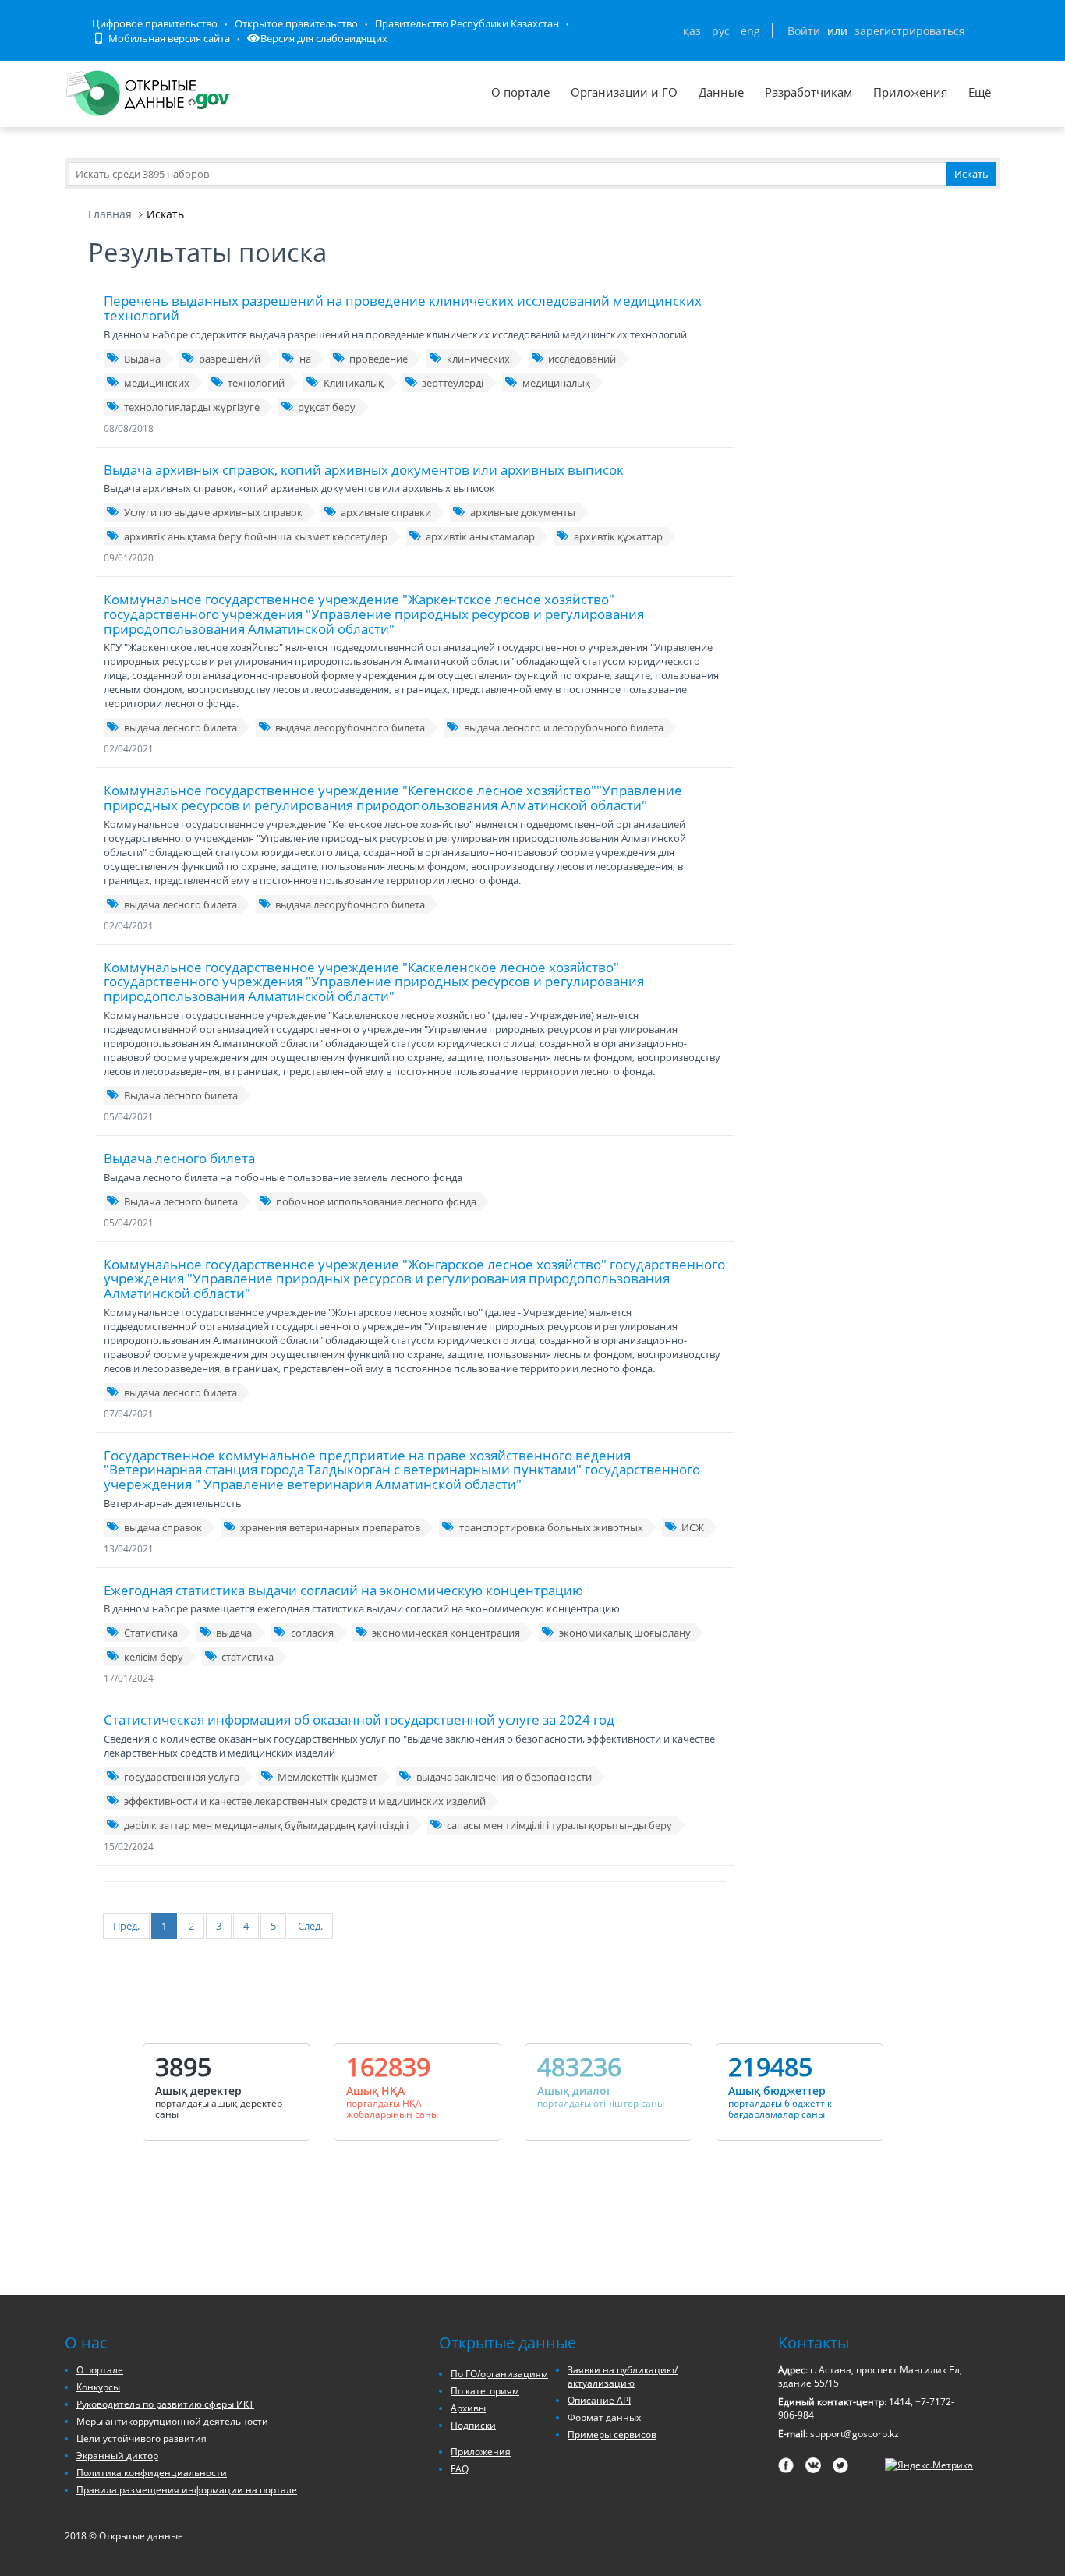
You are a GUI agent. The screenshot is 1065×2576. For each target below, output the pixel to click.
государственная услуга (182, 1777)
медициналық (556, 383)
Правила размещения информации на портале (187, 2490)
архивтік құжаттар (618, 536)
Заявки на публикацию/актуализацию (623, 2376)
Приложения (910, 92)
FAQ (460, 2469)
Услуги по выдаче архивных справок (213, 512)
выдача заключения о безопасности (504, 1777)
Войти (804, 31)
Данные (721, 92)
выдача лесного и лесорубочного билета (564, 727)
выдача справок (163, 1527)
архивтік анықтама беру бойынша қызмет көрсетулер (256, 536)
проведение (379, 359)
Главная (110, 214)
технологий (256, 383)
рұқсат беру (327, 407)
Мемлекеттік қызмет (327, 1777)
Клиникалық (354, 383)
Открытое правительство (296, 23)
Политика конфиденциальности (152, 2473)
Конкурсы (98, 2387)
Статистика (151, 1633)
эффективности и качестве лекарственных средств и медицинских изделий (305, 1801)
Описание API (599, 2400)
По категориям (485, 2391)
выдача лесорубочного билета (350, 727)
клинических (478, 359)
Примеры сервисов (612, 2434)
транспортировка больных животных (551, 1527)
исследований (582, 359)
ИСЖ (693, 1527)
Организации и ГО (624, 92)
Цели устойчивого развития (142, 2438)
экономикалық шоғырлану (625, 1633)
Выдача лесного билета (181, 1095)
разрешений (230, 359)
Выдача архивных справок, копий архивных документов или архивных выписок (364, 470)
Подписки (473, 2425)
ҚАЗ (692, 31)
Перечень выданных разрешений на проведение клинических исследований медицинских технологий (403, 308)
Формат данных (604, 2417)
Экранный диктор (117, 2456)
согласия (312, 1633)
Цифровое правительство (155, 23)
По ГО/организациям (499, 2374)
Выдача (142, 359)
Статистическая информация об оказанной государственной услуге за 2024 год (359, 1720)
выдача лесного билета (180, 727)
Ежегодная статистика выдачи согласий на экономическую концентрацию (343, 1590)
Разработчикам (808, 92)
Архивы (468, 2408)
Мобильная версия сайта (168, 38)
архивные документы (523, 512)
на (305, 359)
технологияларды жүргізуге (192, 407)
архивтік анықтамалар (480, 536)
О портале (520, 92)
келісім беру (154, 1657)
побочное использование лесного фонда (376, 1201)
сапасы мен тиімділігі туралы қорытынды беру (559, 1825)
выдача (234, 1633)
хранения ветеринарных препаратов (330, 1527)
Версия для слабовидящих (324, 38)
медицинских (157, 383)
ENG (750, 31)
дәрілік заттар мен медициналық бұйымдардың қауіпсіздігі (266, 1825)
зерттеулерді (453, 383)
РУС (721, 31)
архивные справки (386, 512)
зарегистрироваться (910, 31)
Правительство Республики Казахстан (467, 23)
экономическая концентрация (446, 1633)
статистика (248, 1657)
